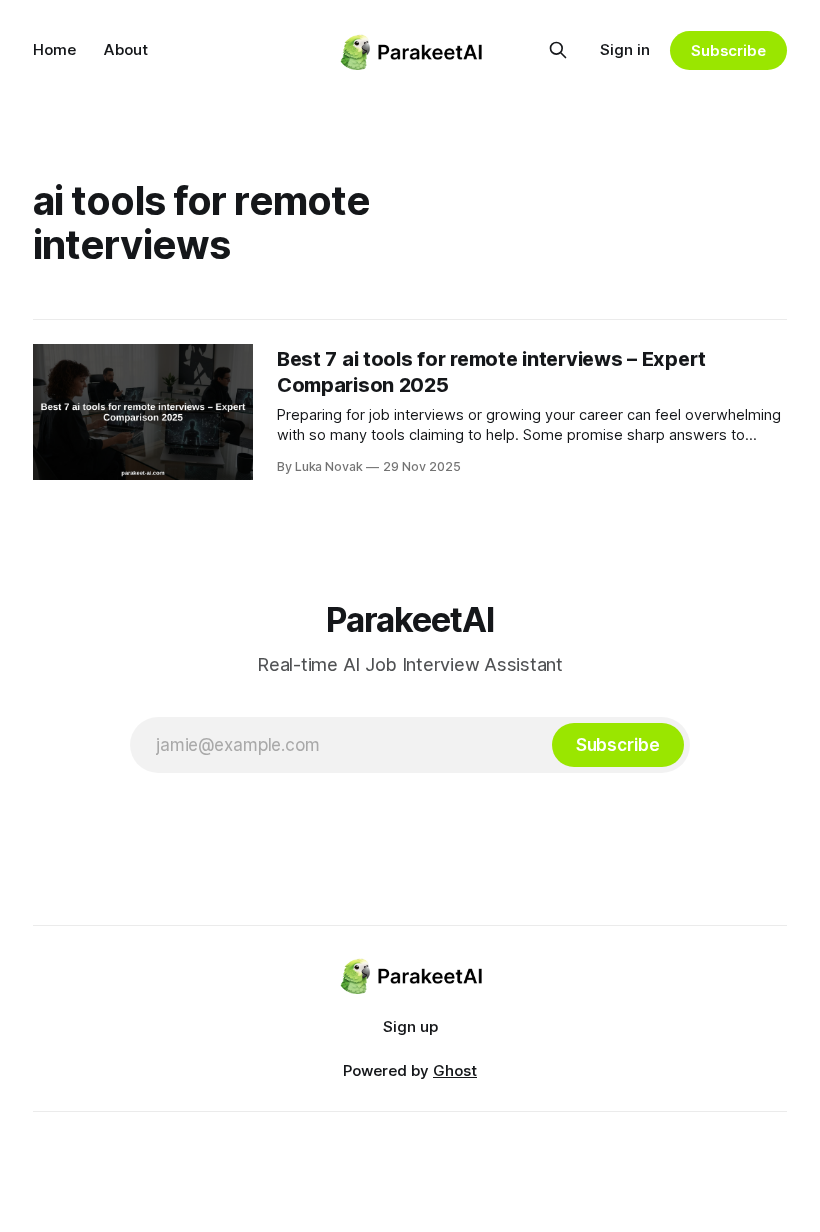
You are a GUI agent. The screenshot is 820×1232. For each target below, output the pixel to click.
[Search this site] (558, 50)
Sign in (625, 49)
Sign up (410, 1026)
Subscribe (728, 50)
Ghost (455, 1070)
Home (54, 49)
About (126, 49)
